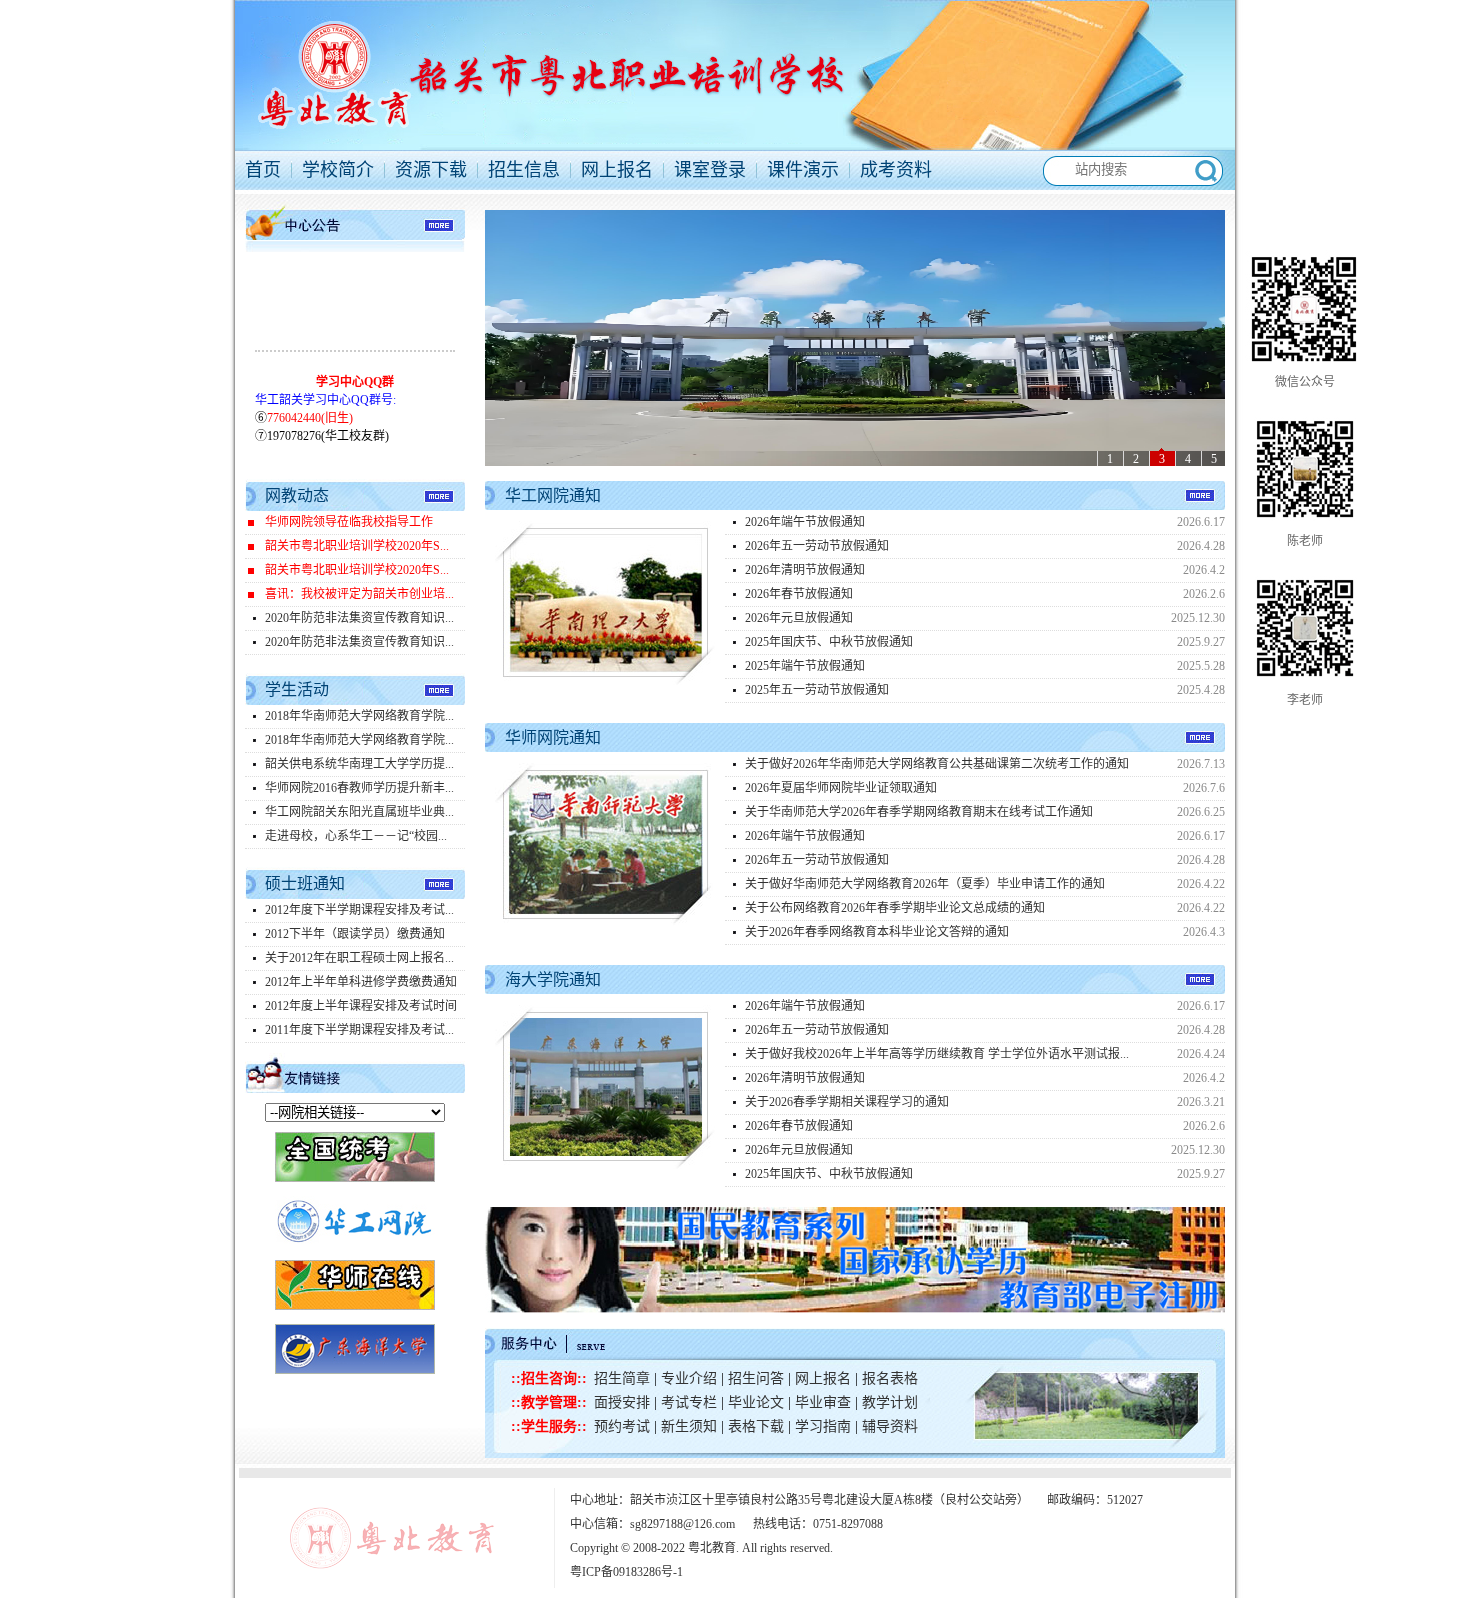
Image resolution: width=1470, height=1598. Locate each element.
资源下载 (431, 170)
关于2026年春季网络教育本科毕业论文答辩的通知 (877, 932)
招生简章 (622, 1378)
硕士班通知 (305, 883)
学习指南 (823, 1426)
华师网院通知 (553, 737)
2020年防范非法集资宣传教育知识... (359, 618)
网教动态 (297, 495)
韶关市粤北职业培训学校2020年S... (357, 546)
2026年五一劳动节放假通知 (817, 546)
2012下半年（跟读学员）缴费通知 (355, 934)
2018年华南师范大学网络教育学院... (359, 716)
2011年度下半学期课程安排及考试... (359, 1030)
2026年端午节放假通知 (805, 522)
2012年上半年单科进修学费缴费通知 (361, 982)
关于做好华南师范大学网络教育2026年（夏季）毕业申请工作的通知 (925, 884)
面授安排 (624, 1402)
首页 (263, 170)
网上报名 (617, 170)
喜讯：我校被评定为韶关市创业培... (359, 594)
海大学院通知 (553, 979)
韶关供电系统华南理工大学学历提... (359, 764)
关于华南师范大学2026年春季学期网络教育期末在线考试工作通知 (919, 812)
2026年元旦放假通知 (799, 618)
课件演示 (803, 170)
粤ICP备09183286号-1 (626, 1572)
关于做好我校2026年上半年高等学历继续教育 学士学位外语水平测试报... (937, 1054)
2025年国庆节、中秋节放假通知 (829, 642)
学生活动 (297, 689)
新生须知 (689, 1426)
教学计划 (890, 1402)
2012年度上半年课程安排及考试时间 (361, 1006)
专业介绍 (691, 1378)
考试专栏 (689, 1402)
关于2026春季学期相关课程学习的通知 (847, 1102)
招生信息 (524, 170)
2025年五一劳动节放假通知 (817, 690)
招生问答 (756, 1378)
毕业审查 (823, 1402)
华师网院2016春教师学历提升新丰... (359, 788)
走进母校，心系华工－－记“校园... (356, 836)
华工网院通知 (553, 495)
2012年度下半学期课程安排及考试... (359, 910)
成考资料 (896, 170)
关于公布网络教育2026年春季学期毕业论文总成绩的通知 (895, 908)
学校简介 (338, 170)
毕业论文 (758, 1402)
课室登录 (710, 170)
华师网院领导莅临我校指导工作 (349, 522)
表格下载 (756, 1426)
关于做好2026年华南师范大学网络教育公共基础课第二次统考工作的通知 (937, 764)
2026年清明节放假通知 (805, 570)
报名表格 (890, 1378)
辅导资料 (890, 1426)
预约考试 (622, 1426)
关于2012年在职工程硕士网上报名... (359, 958)
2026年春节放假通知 (799, 594)
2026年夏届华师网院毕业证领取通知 (841, 788)
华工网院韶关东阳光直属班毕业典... (359, 812)
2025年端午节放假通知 (805, 666)
